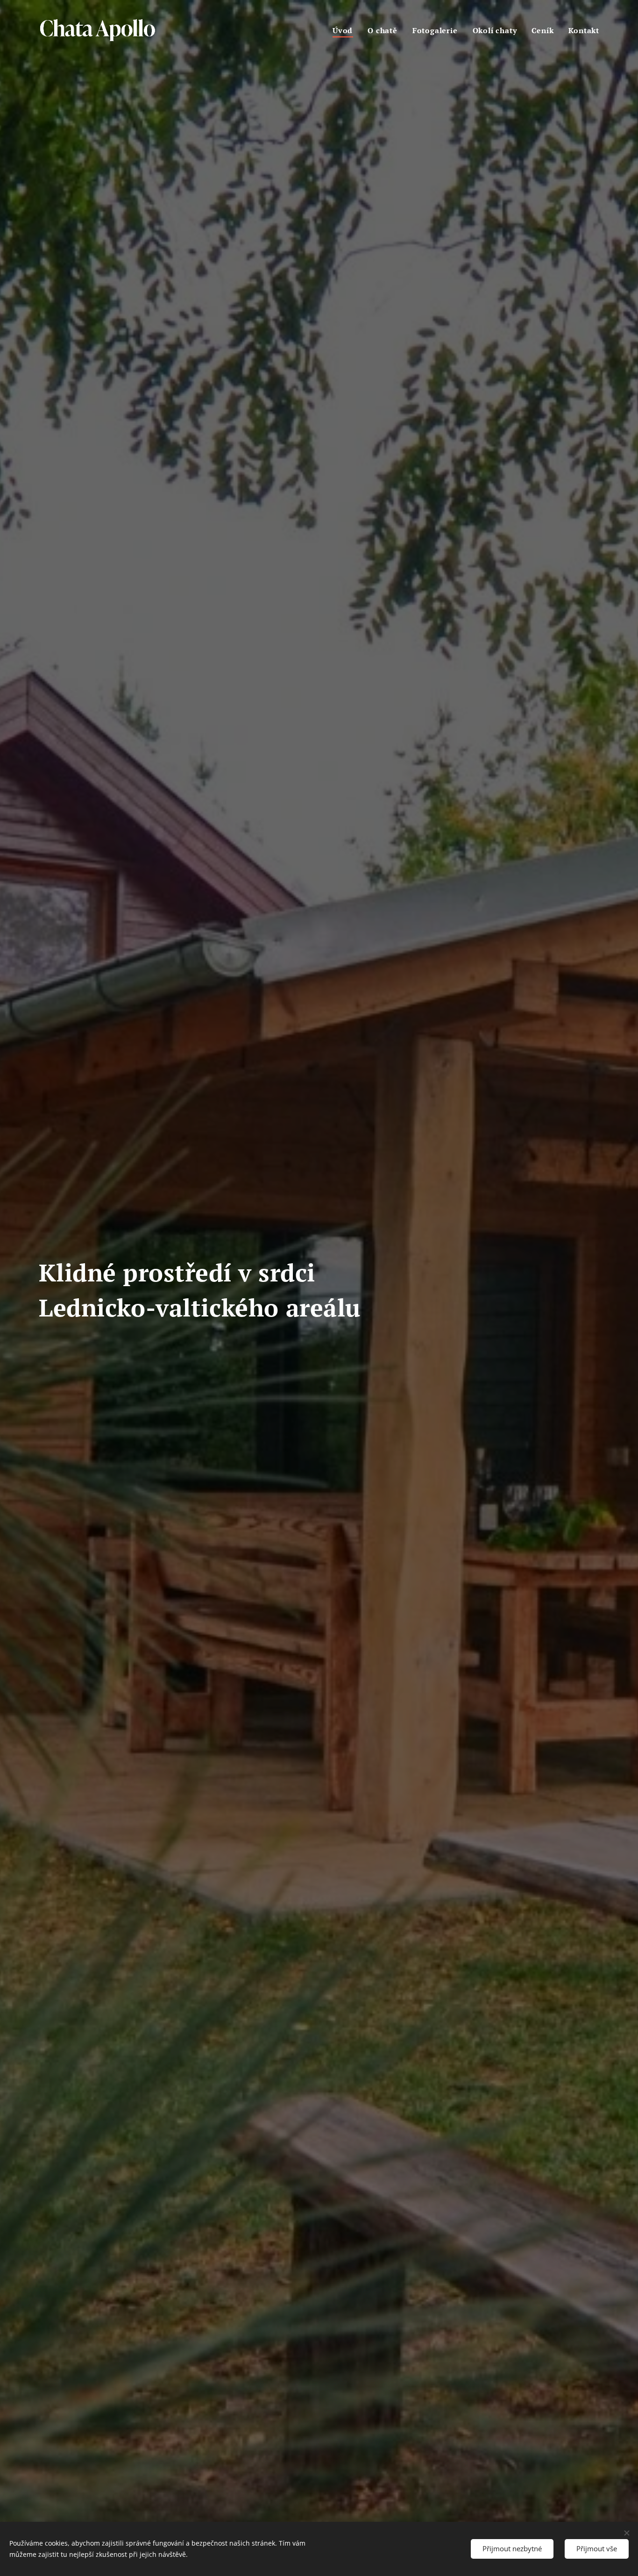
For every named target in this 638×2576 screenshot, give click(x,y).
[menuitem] (345, 30)
